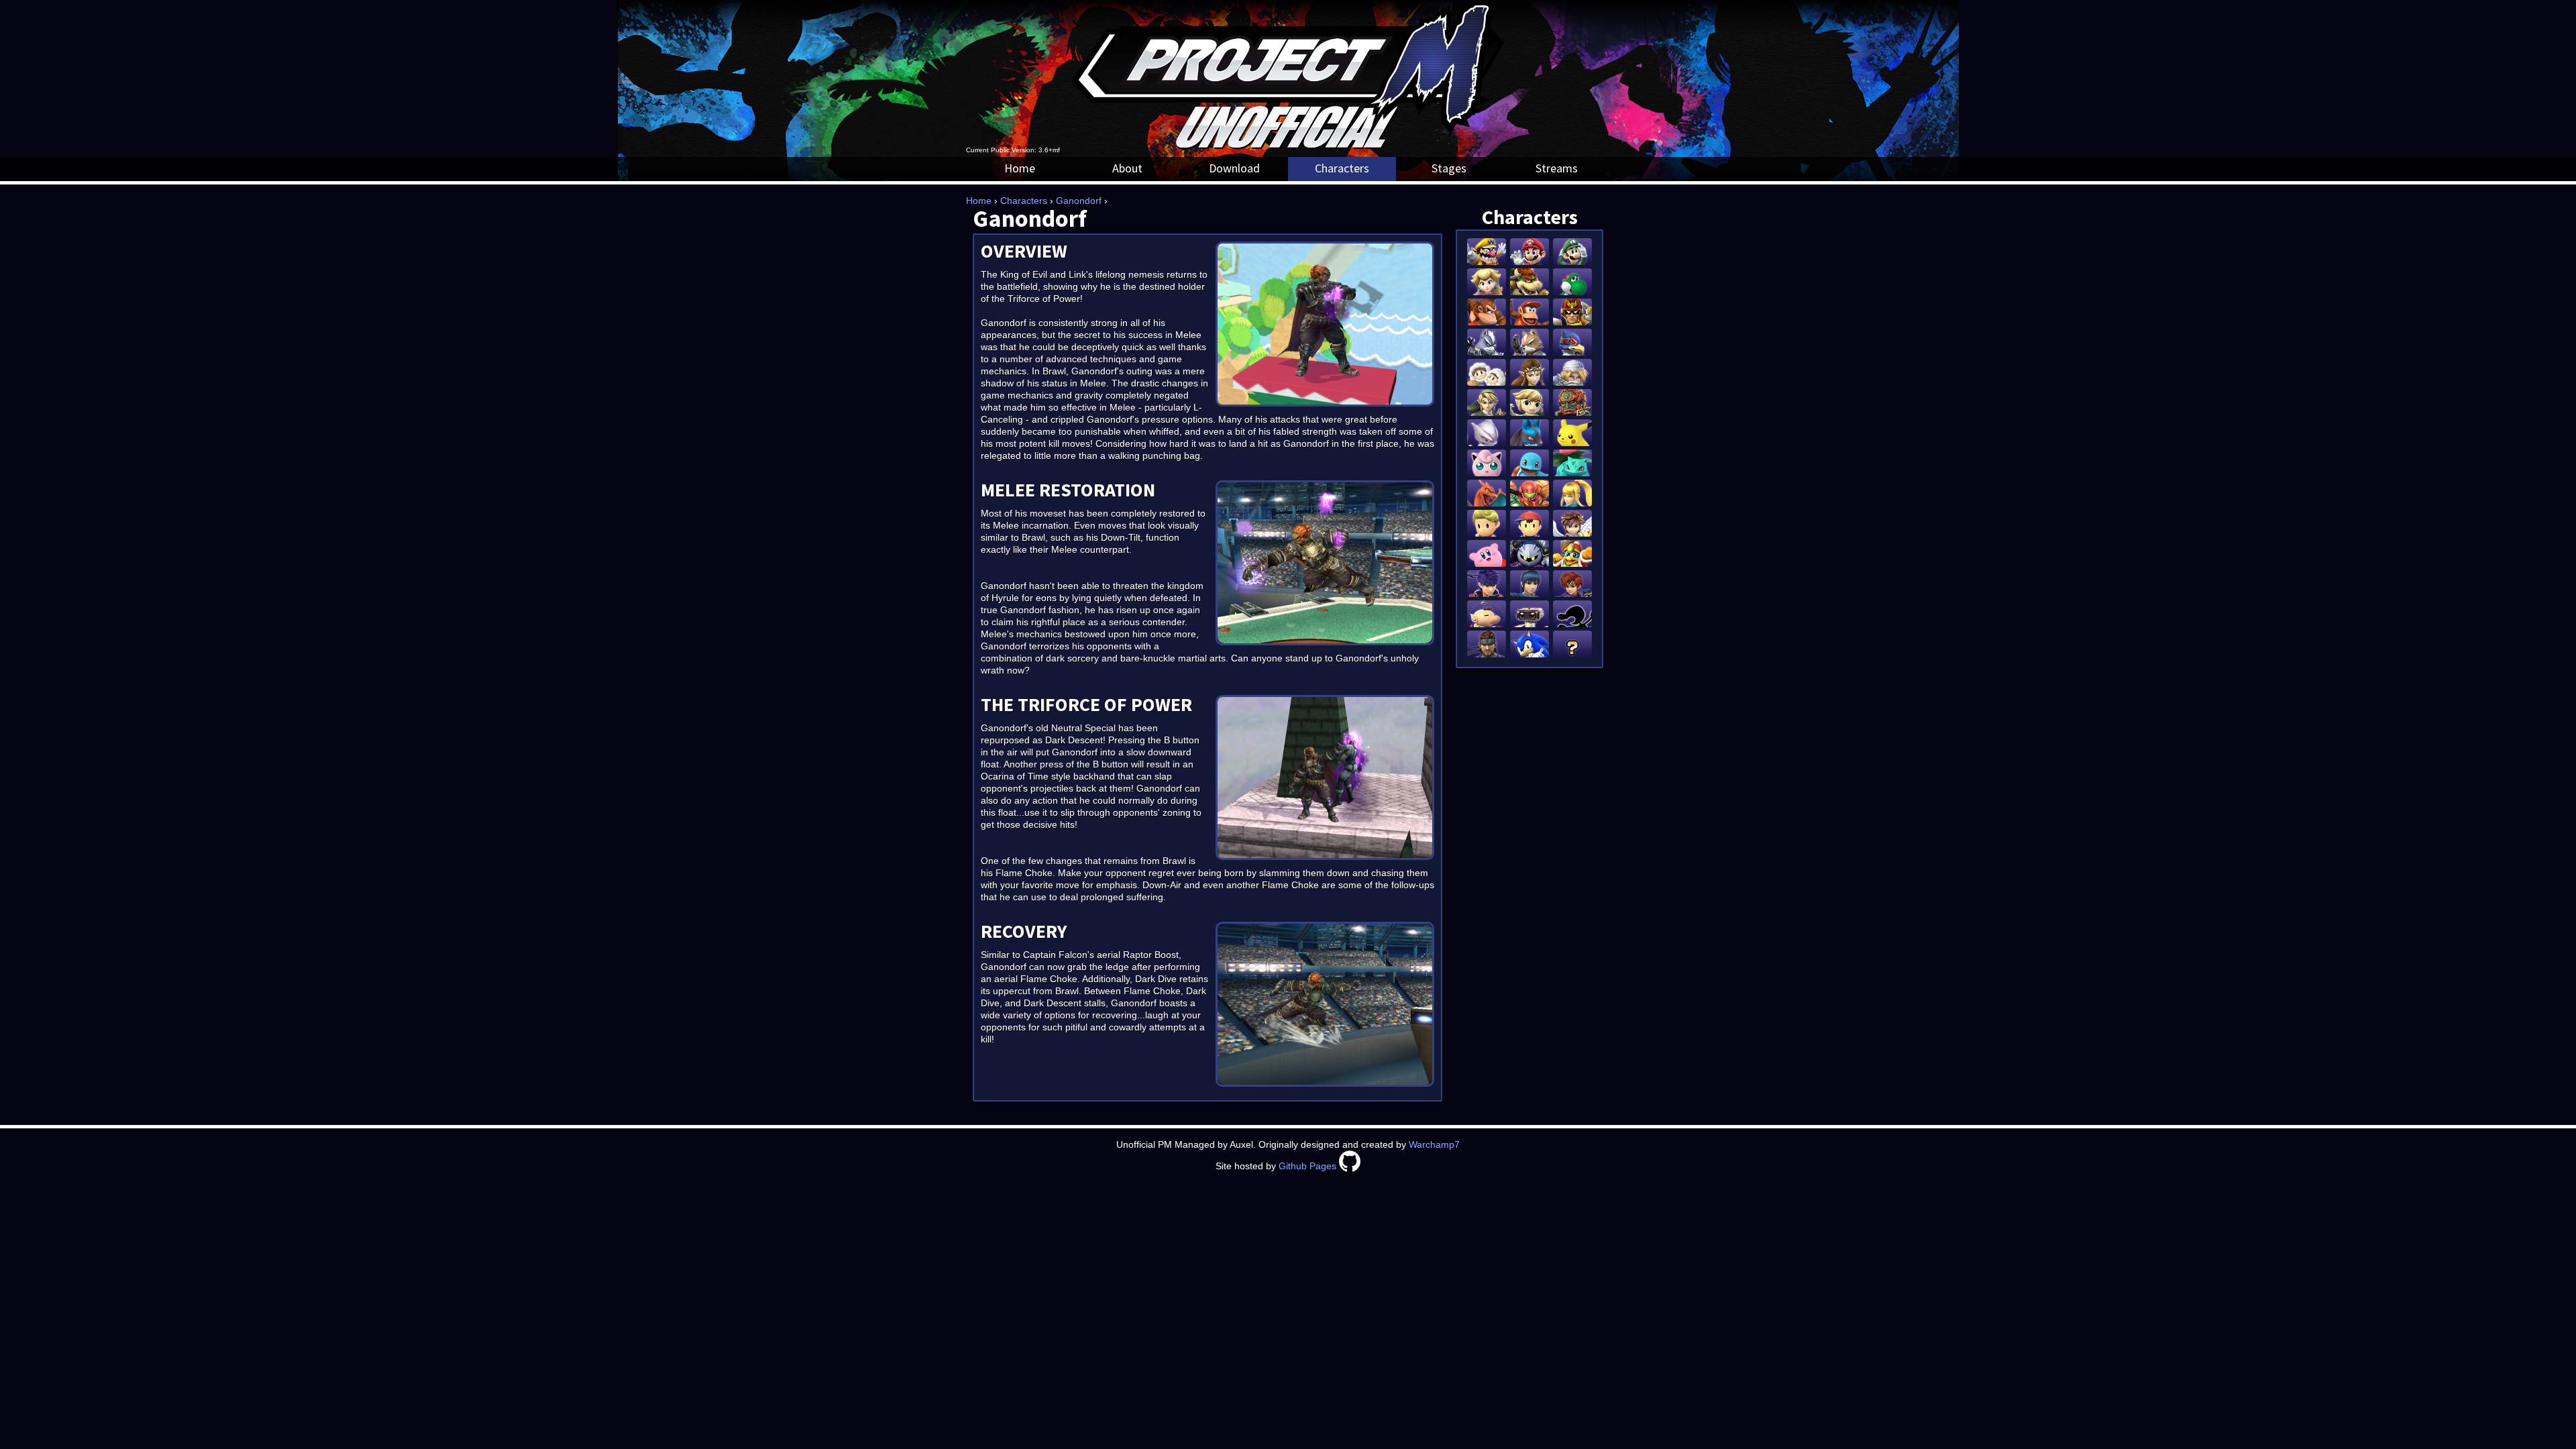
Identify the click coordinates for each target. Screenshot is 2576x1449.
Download (1234, 168)
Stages (1449, 168)
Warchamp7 (1434, 1144)
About (1127, 168)
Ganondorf (1079, 201)
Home (1020, 168)
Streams (1557, 168)
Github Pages (1307, 1166)
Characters (1342, 168)
